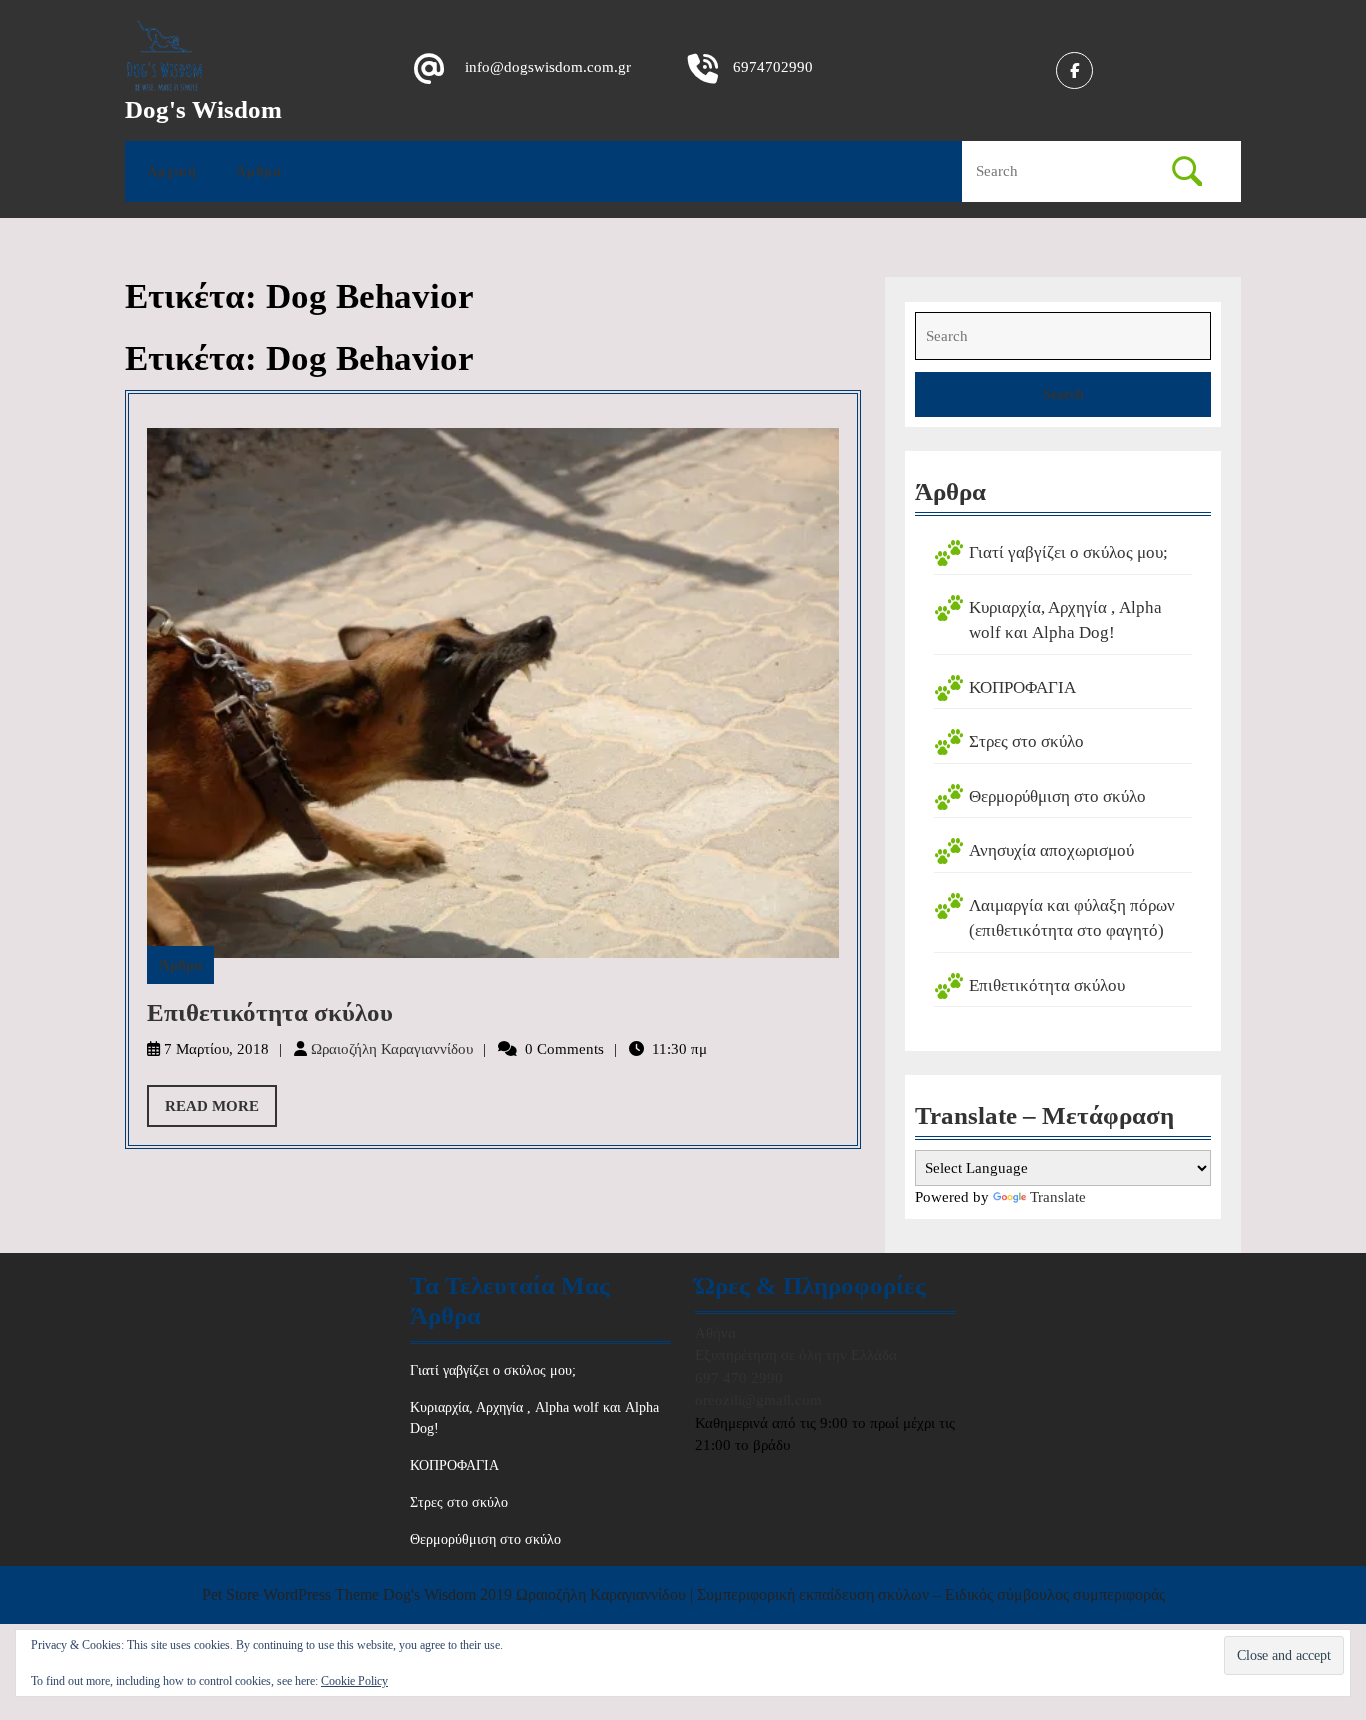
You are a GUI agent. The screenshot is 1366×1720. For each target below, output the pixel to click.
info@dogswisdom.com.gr (548, 67)
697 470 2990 (739, 1378)
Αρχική (172, 171)
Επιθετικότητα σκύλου (270, 1012)
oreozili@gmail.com (758, 1400)
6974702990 (773, 67)
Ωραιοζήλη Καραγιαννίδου (392, 1049)
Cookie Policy (354, 1681)
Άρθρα (259, 171)
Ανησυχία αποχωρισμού (1051, 850)
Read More (221, 1112)
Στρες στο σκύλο (1026, 741)
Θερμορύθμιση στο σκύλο (1057, 796)
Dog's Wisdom (203, 109)
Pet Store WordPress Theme (290, 1594)
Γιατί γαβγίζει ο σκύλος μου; (1068, 552)
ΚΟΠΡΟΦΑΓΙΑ (1022, 687)
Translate (1058, 1197)
